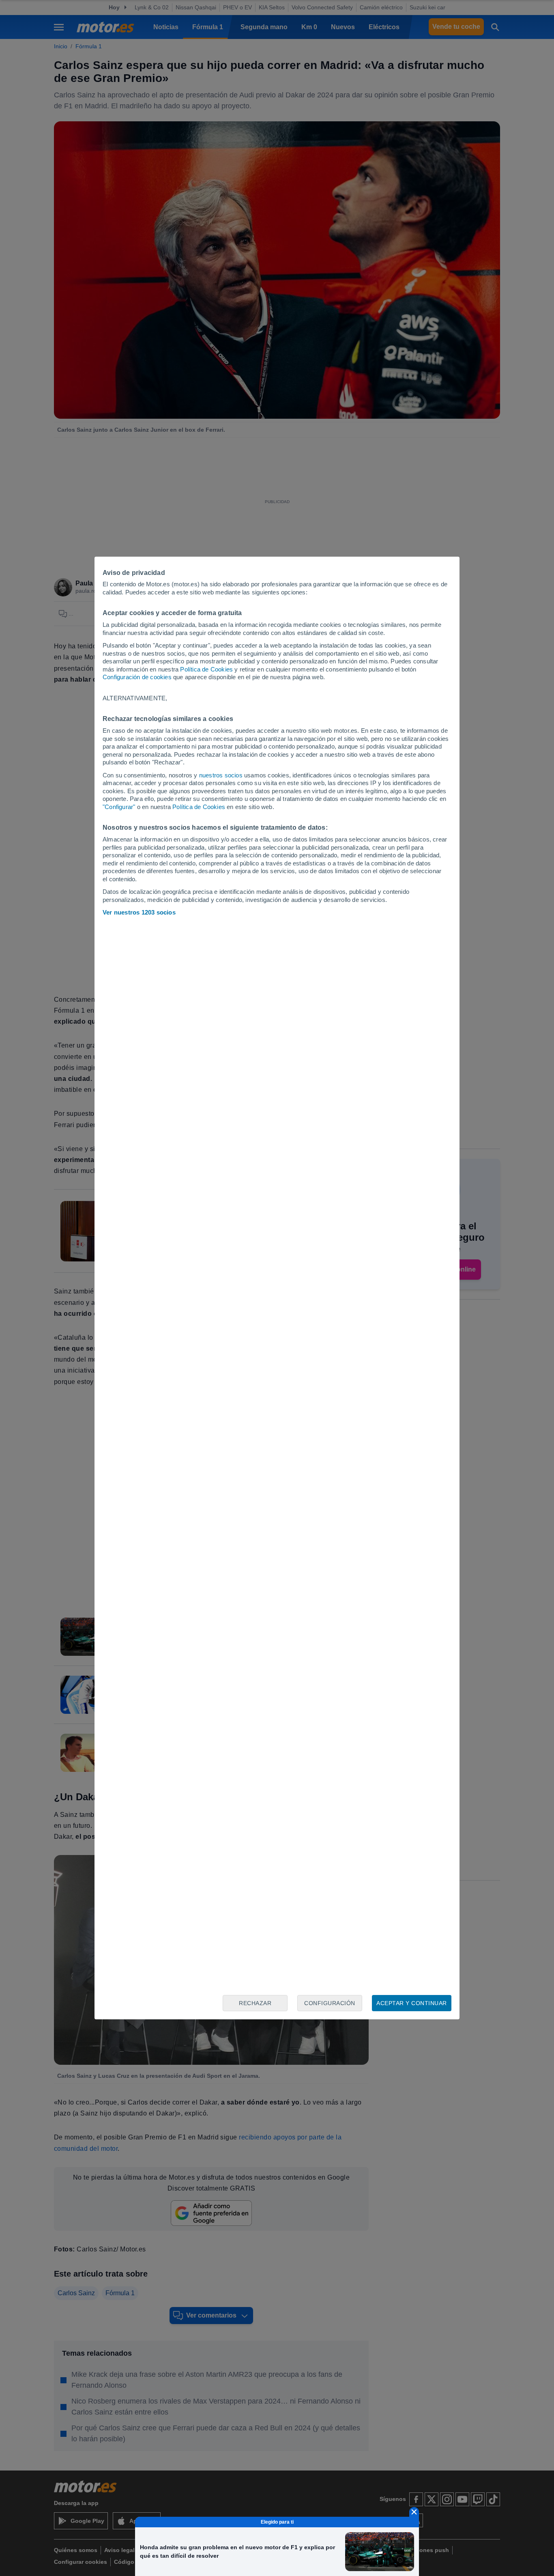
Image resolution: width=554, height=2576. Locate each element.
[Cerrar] (414, 2512)
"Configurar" (119, 807)
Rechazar (255, 2003)
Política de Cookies (206, 669)
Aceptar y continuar (412, 2003)
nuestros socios (221, 775)
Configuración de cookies (137, 677)
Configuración (330, 2003)
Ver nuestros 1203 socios (139, 912)
